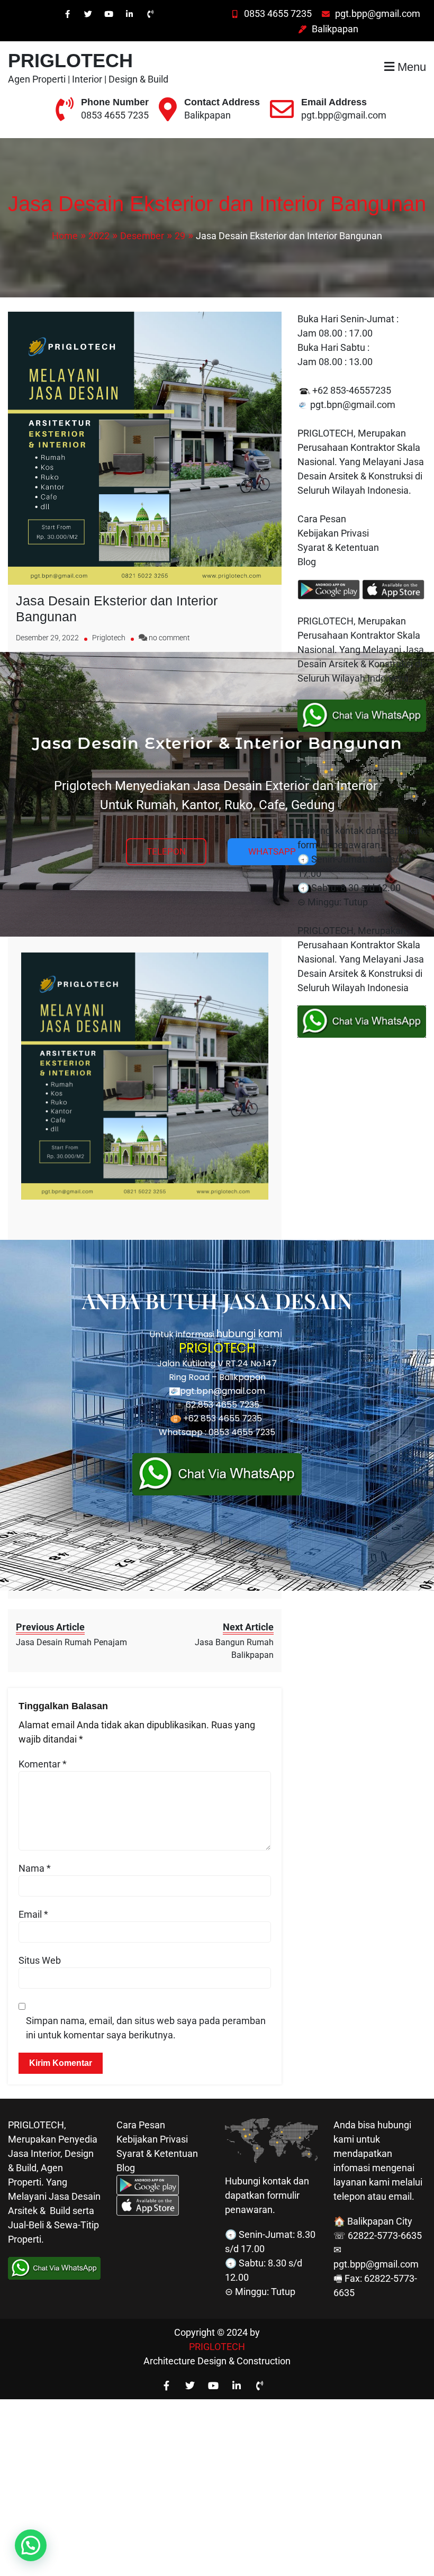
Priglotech (109, 638)
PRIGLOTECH (70, 61)
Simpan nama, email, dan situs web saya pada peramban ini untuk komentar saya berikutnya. (146, 2028)
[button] (31, 2545)
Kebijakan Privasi (333, 533)
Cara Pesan (322, 519)
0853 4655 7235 (278, 13)
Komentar (43, 1764)
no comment (169, 638)
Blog (308, 562)
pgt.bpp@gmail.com (378, 13)
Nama (35, 1868)
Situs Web (40, 1960)
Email (33, 1914)
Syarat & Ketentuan (338, 547)
